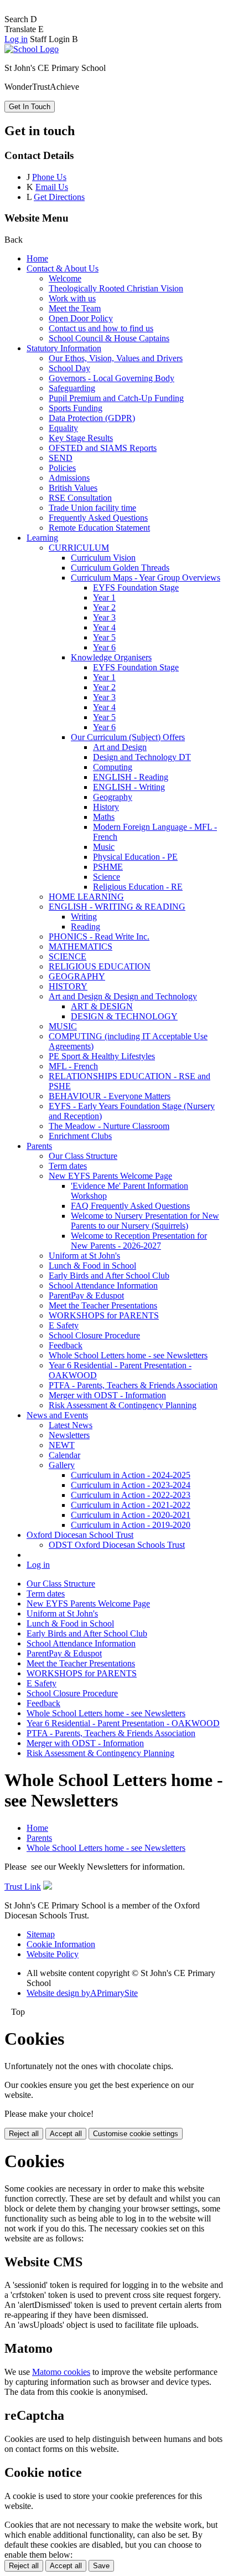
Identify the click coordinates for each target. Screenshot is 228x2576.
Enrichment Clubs (80, 1136)
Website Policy (53, 1954)
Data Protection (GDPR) (92, 418)
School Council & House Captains (109, 338)
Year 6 (104, 647)
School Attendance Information (103, 1286)
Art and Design (120, 747)
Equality (63, 428)
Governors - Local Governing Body (112, 378)
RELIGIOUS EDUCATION (100, 966)
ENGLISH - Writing (129, 787)
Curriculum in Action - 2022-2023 (131, 1495)
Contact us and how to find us (101, 328)
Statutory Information (64, 348)
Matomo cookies (61, 2372)
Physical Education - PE (135, 857)
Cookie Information (61, 1944)
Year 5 (104, 637)
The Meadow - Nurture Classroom (109, 1126)
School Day (69, 368)
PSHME (108, 867)
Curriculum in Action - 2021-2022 (131, 1505)
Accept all (66, 2134)
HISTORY (68, 986)
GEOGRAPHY (77, 976)
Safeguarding (72, 388)
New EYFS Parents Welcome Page (110, 1176)
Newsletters (69, 1435)
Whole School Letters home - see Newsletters (128, 1355)
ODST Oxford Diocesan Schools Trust (117, 1545)
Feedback (66, 1345)
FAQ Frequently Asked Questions (130, 1206)
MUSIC (63, 1026)
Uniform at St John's (84, 1256)
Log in (16, 39)
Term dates (68, 1166)
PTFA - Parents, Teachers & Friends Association (133, 1385)
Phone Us (49, 177)
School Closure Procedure (94, 1335)
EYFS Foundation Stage (136, 587)
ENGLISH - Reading (131, 777)
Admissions (69, 478)
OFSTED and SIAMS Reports (103, 448)
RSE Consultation (80, 498)
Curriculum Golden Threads (120, 568)
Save (101, 2566)
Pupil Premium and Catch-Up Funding (116, 398)
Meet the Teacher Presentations (103, 1305)
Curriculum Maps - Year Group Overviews (146, 578)
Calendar (64, 1455)
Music (104, 847)
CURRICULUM (79, 548)
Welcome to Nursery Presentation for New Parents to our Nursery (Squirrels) (145, 1221)
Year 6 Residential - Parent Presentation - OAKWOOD (123, 1723)
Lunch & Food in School (92, 1266)
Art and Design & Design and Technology (123, 996)
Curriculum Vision (103, 558)
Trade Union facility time (92, 508)
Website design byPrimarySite (82, 1993)
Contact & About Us (63, 268)
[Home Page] (32, 49)
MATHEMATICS (81, 946)
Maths (104, 817)
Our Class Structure (83, 1156)
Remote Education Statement (99, 528)
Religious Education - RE (138, 887)
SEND (61, 458)
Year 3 (104, 617)
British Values (73, 488)
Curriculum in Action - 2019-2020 (131, 1525)
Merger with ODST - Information (107, 1395)
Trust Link (23, 1887)
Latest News (71, 1425)
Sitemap (41, 1934)
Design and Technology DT (142, 757)
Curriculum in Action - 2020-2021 (131, 1515)
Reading (85, 927)
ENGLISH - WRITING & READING (117, 907)
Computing (113, 767)
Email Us (52, 187)
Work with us (72, 298)
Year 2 (104, 607)
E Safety (64, 1325)
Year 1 (104, 597)
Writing (84, 917)
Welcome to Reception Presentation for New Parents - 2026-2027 (139, 1241)
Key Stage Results (81, 438)
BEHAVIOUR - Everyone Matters (110, 1096)
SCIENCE (68, 956)
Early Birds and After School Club (109, 1276)
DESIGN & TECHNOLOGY (124, 1016)
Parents (39, 1146)
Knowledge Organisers (111, 657)
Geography (113, 797)
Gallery (62, 1465)
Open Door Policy (81, 318)
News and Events (57, 1415)
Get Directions (59, 197)
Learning (42, 538)
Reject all (24, 2134)
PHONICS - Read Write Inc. (99, 937)
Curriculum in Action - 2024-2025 (131, 1475)
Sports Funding (76, 408)
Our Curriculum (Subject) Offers (128, 737)
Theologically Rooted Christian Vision (116, 288)
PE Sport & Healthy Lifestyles (102, 1056)
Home (37, 258)
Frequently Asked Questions (98, 518)
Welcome (65, 278)
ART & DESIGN (102, 1006)
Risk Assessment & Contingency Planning (123, 1405)
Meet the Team (75, 308)
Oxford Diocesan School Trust (80, 1535)
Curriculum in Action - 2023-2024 (131, 1485)
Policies (62, 468)
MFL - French (73, 1066)
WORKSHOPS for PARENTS (104, 1315)
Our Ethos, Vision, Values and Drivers (116, 358)
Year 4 (104, 627)
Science (107, 877)
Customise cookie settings (136, 2134)
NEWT (62, 1445)
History (106, 807)
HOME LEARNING (86, 897)
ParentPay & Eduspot (86, 1295)
